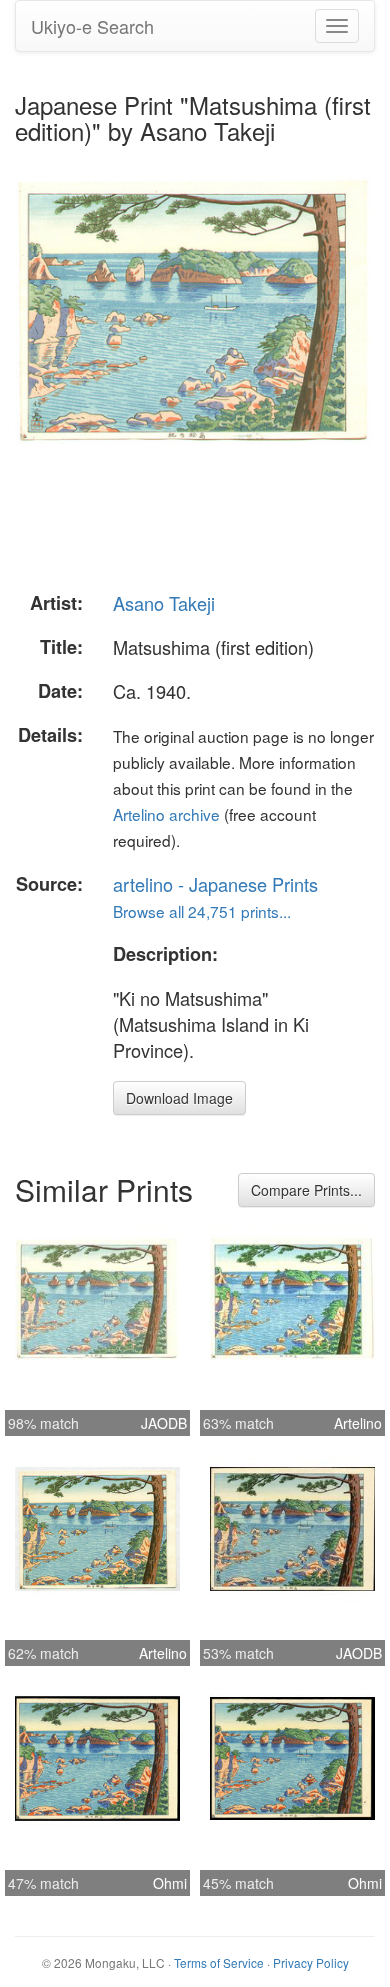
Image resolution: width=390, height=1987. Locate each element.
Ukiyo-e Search (92, 26)
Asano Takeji (164, 603)
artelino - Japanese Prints (215, 884)
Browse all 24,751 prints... (202, 911)
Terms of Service (219, 1962)
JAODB (164, 1423)
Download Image (179, 1098)
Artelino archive (166, 814)
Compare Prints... (306, 1190)
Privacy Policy (311, 1962)
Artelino (358, 1423)
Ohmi (170, 1883)
